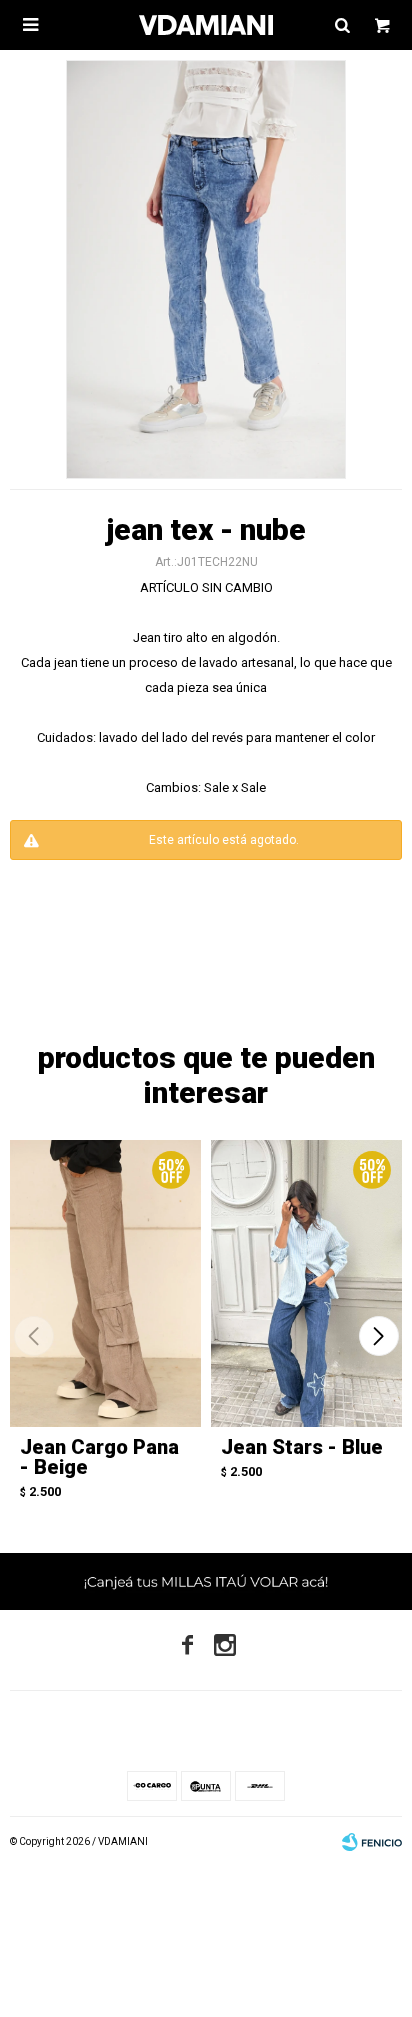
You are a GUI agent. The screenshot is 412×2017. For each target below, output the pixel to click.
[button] (378, 1336)
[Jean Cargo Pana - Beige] (105, 1283)
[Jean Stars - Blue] (306, 1283)
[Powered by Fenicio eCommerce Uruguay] (372, 1842)
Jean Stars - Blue (302, 1447)
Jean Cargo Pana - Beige (99, 1457)
